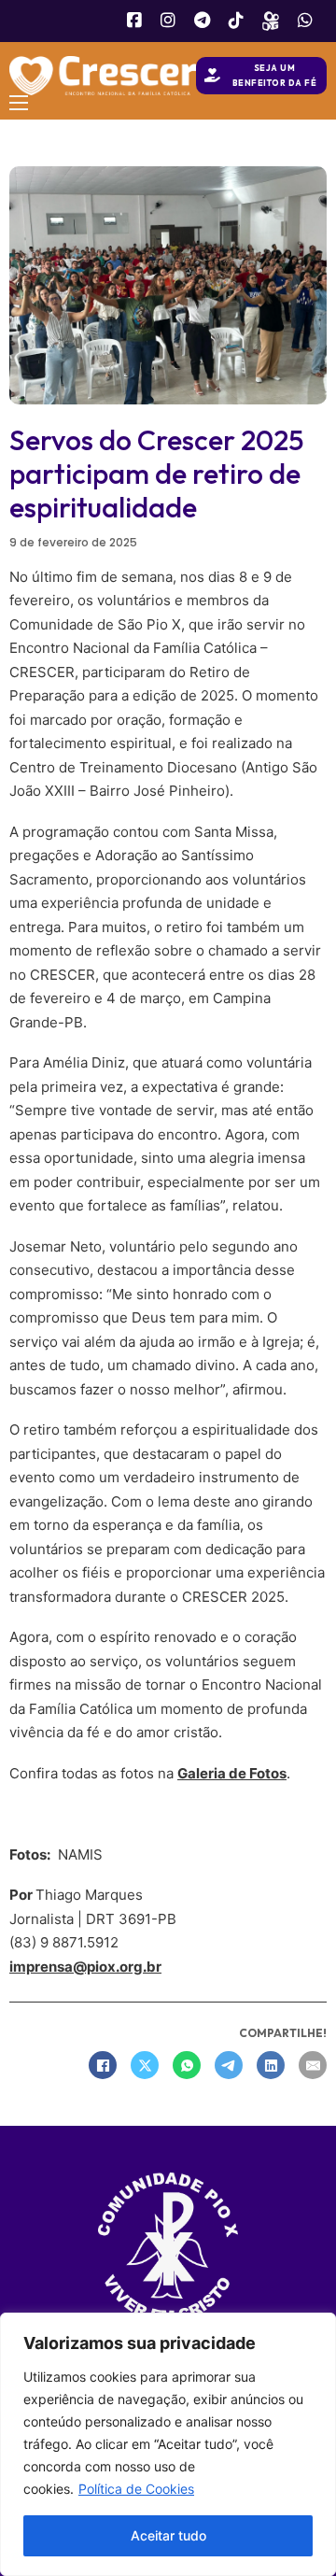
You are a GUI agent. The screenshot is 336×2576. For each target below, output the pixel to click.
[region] (168, 2444)
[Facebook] (103, 2065)
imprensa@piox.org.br (85, 1967)
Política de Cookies (136, 2489)
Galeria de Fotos (232, 1773)
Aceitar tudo (168, 2535)
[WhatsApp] (187, 2065)
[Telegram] (229, 2065)
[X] (145, 2065)
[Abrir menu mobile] (19, 103)
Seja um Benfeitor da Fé (275, 75)
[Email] (313, 2065)
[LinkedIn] (271, 2065)
